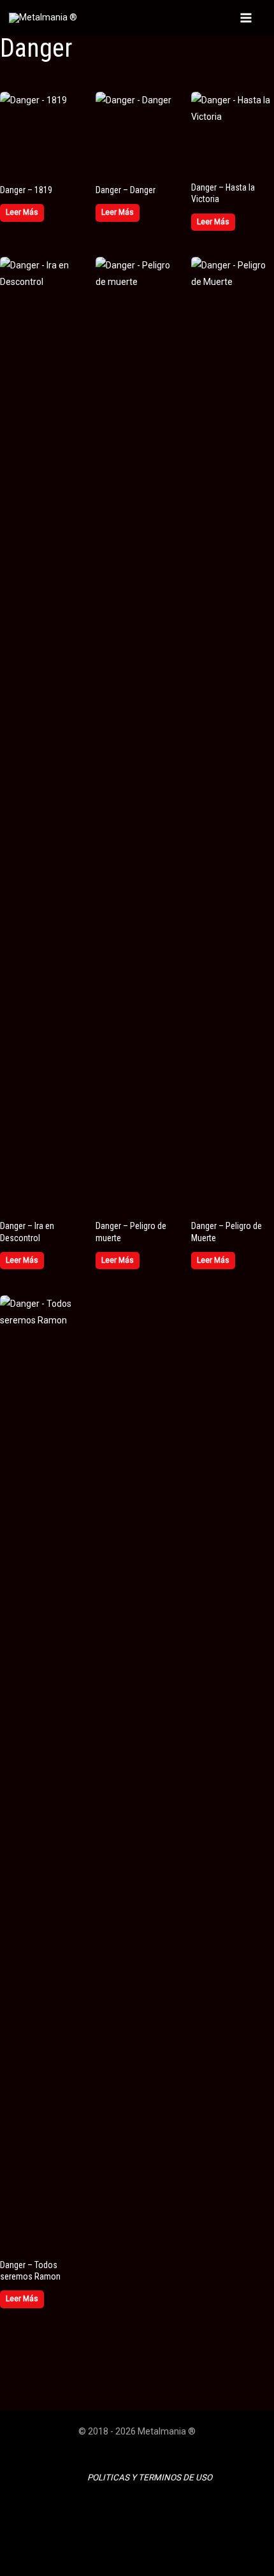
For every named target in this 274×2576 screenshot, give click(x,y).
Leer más (22, 212)
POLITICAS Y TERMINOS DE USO (150, 2478)
